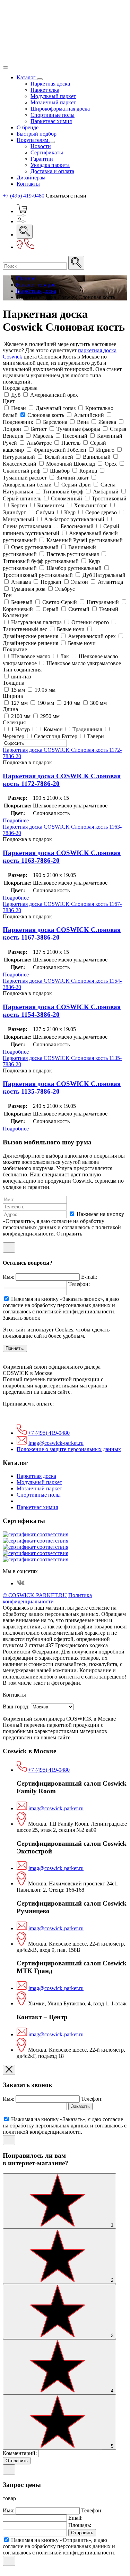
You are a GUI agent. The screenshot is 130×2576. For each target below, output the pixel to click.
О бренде (28, 127)
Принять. (15, 1348)
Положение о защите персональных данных (69, 1449)
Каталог (27, 77)
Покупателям (33, 140)
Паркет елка (45, 90)
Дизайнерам (31, 178)
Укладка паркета (50, 165)
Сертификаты (47, 152)
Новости (41, 146)
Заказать (80, 2106)
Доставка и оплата (52, 171)
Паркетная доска (50, 84)
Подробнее (16, 820)
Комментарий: (20, 2453)
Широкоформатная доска (60, 109)
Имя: (9, 1277)
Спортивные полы (53, 115)
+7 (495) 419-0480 (24, 196)
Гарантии (42, 159)
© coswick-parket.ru (35, 1595)
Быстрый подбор (37, 134)
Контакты (28, 184)
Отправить (17, 2461)
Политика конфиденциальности (47, 1598)
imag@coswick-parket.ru (56, 1443)
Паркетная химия (51, 121)
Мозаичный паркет (53, 102)
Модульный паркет (53, 96)
